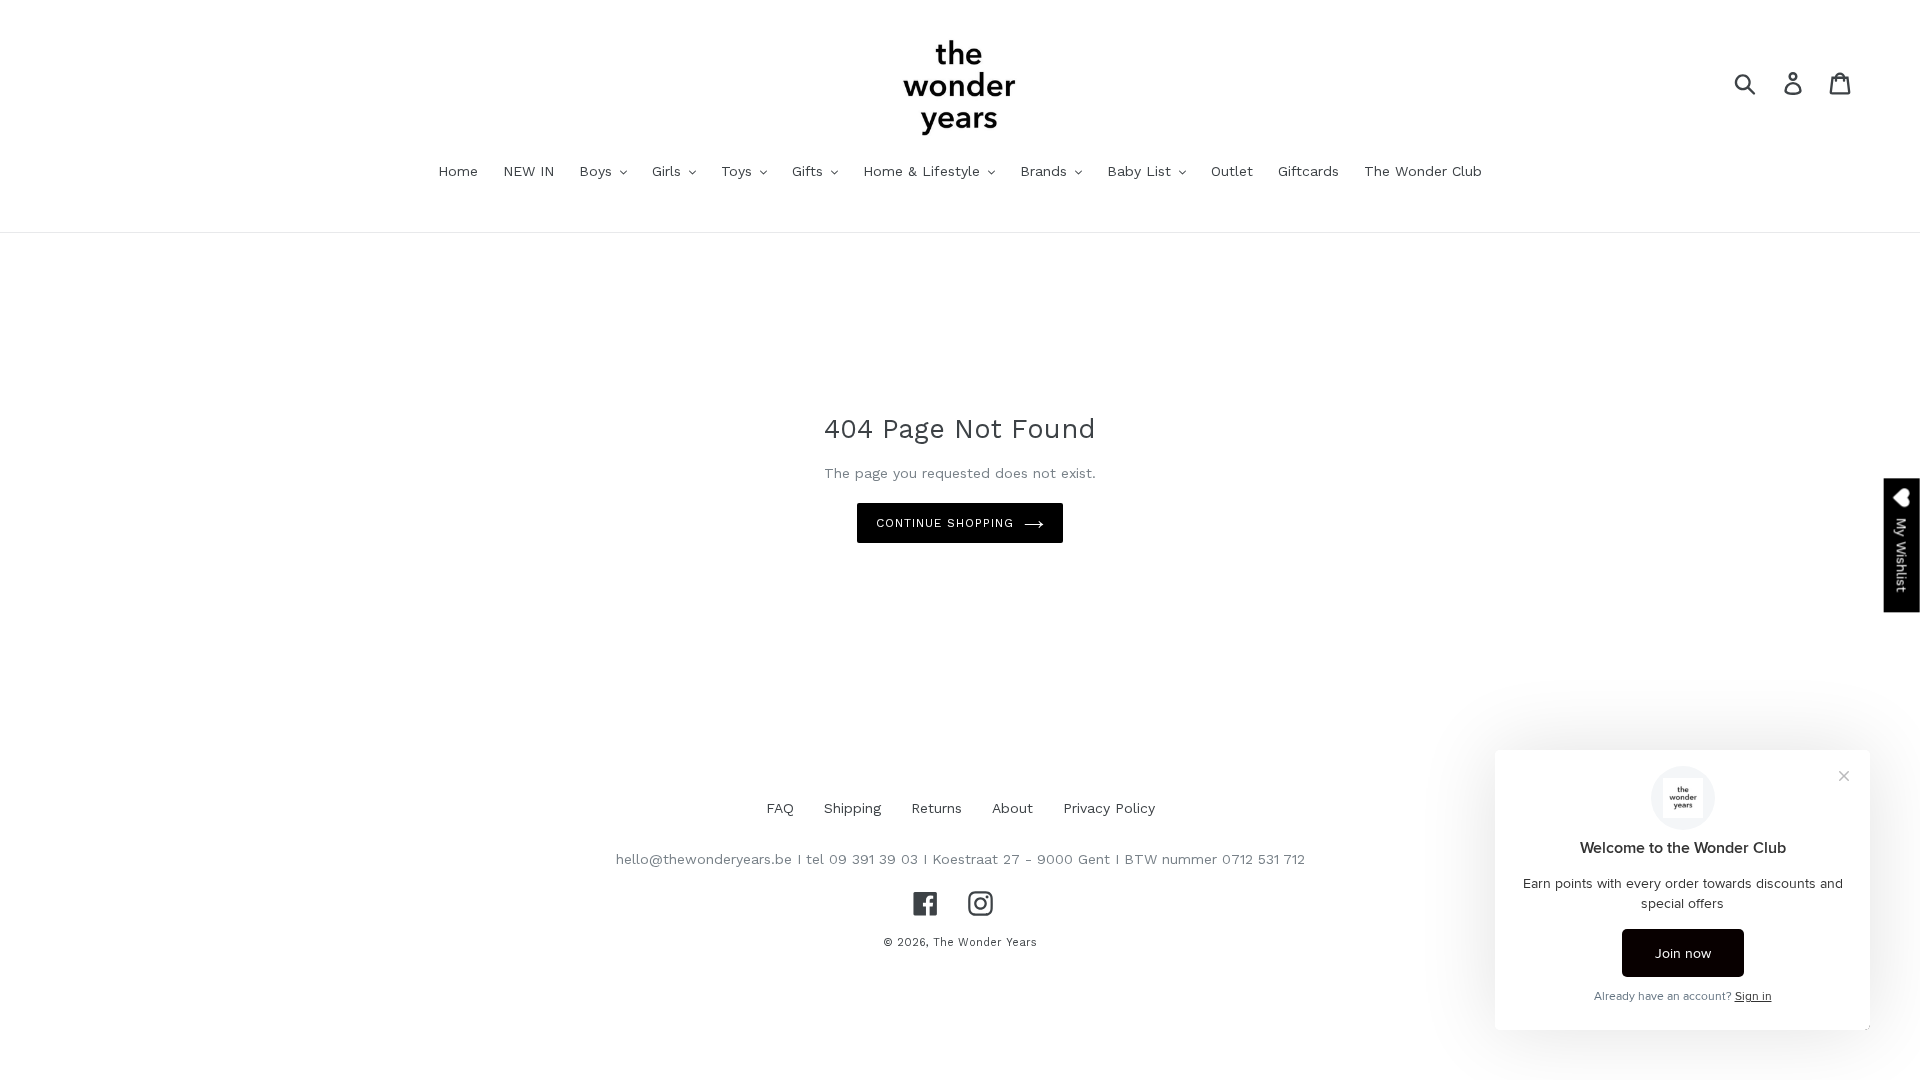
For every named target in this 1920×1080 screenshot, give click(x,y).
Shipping (852, 808)
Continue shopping (944, 523)
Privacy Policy (1109, 808)
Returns (936, 808)
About (1012, 808)
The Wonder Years (985, 942)
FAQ (780, 808)
